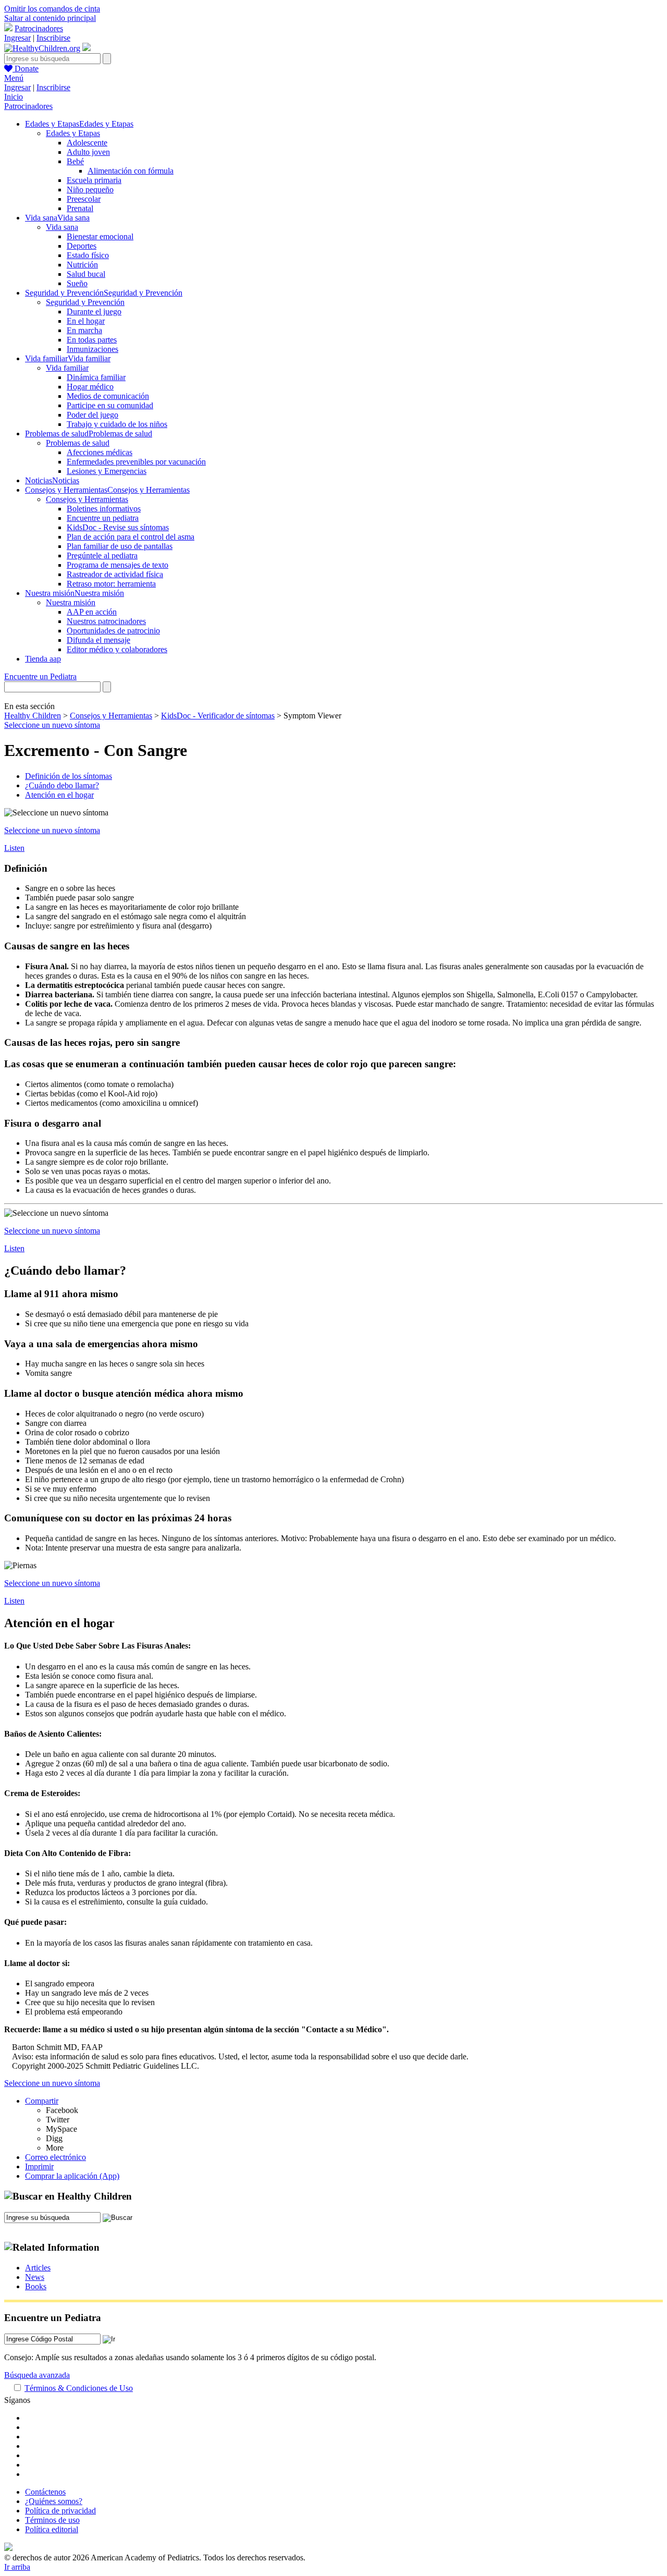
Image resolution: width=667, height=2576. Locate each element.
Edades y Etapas (73, 133)
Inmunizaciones (92, 349)
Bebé (75, 161)
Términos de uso (52, 2520)
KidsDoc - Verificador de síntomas (218, 716)
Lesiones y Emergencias (107, 471)
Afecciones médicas (100, 452)
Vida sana (62, 227)
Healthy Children (33, 716)
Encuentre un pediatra (103, 518)
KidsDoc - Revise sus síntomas (118, 527)
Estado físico (88, 255)
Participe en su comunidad (110, 405)
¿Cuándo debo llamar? (62, 785)
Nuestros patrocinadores (106, 621)
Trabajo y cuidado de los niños (117, 424)
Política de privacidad (60, 2511)
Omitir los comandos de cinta (52, 9)
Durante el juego (94, 312)
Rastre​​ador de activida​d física (115, 574)
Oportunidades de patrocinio (113, 631)
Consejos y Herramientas (87, 499)
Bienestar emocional (100, 236)
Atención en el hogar (59, 795)
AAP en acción (92, 612)
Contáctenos (45, 2492)
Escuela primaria (94, 180)
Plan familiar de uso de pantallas (120, 546)
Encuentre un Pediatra (40, 676)
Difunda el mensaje (98, 640)
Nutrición (82, 265)
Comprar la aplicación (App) (72, 2176)
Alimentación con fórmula (131, 171)
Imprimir (39, 2166)
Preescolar (84, 199)
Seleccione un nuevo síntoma (52, 725)
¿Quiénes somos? (54, 2501)
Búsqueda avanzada (37, 2375)
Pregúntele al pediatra (102, 556)
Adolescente (87, 143)
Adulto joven (88, 152)
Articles (38, 2268)
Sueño (77, 283)
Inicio (14, 97)
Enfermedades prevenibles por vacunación (136, 462)
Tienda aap (43, 659)
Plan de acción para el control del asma (131, 537)
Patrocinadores (39, 28)
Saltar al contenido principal (50, 18)
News (35, 2277)
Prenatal (80, 208)
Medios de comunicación (108, 396)
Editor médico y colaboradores (117, 649)
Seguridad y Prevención (85, 302)
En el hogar (86, 321)
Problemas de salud (78, 443)
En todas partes (92, 340)
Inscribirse (53, 38)
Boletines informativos (104, 509)
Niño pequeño (90, 190)
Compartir (42, 2101)
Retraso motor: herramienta (111, 584)
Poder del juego (92, 415)
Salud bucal (86, 274)
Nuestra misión (71, 602)
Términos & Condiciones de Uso (79, 2388)
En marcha (84, 330)
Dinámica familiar (96, 377)
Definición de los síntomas (69, 776)
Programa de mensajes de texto (118, 565)
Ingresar (17, 38)
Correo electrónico (55, 2157)
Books (36, 2286)
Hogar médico (90, 387)
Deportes (82, 246)
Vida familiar (67, 368)
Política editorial (52, 2529)
